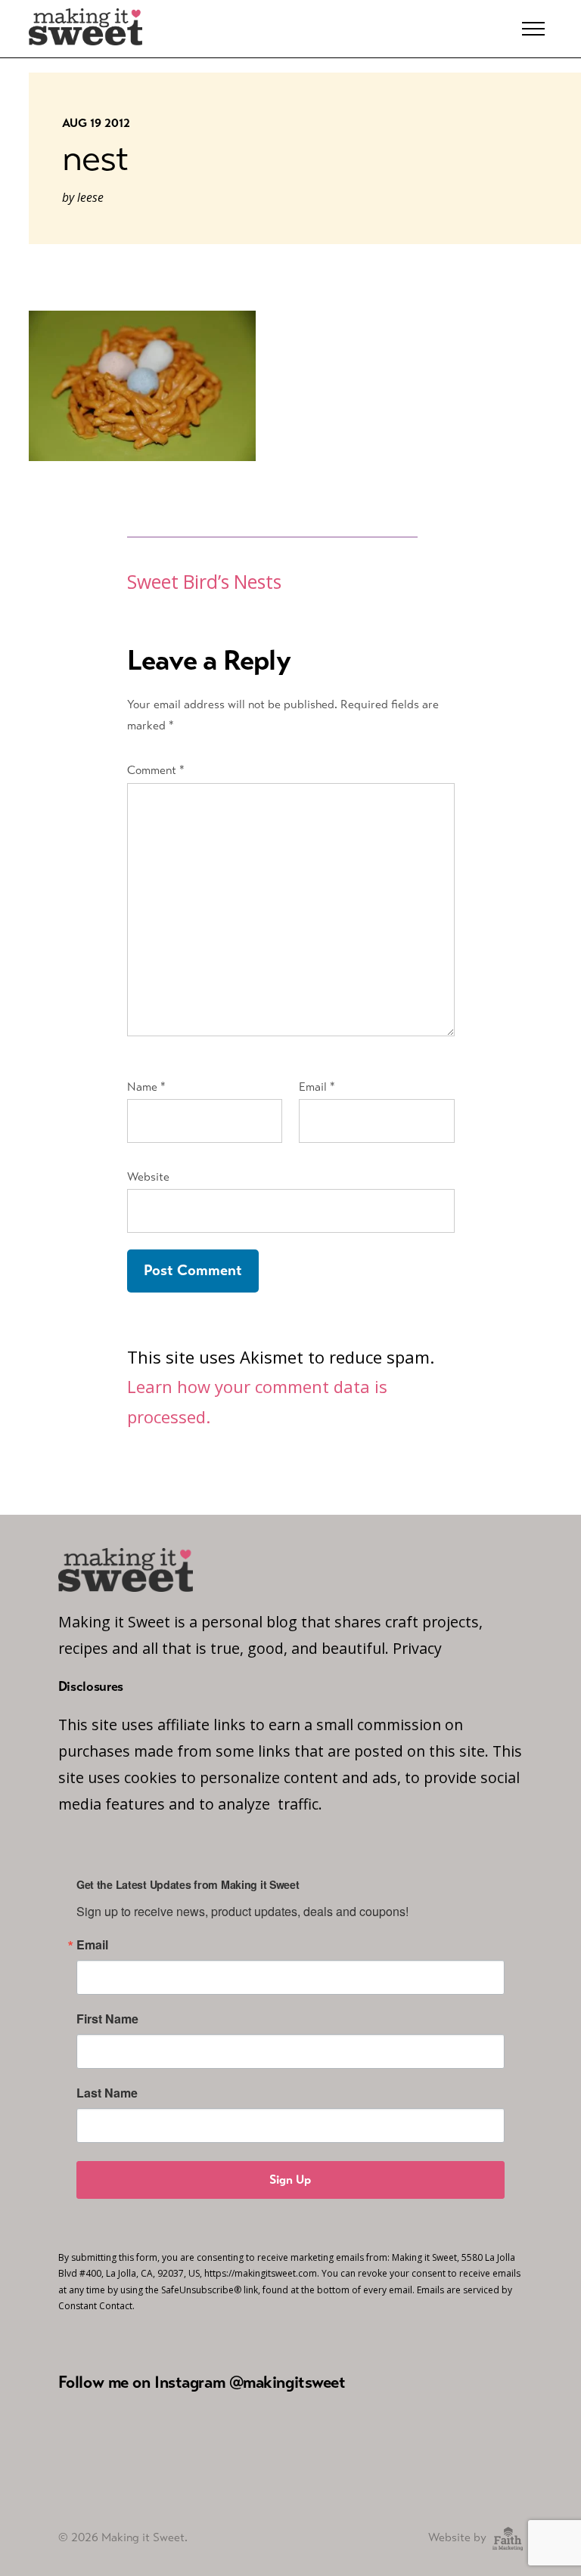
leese (90, 197)
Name (146, 1087)
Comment (156, 770)
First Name (107, 2019)
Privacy (417, 1648)
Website (148, 1177)
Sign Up (290, 2180)
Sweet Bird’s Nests (204, 582)
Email (317, 1087)
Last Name (107, 2093)
